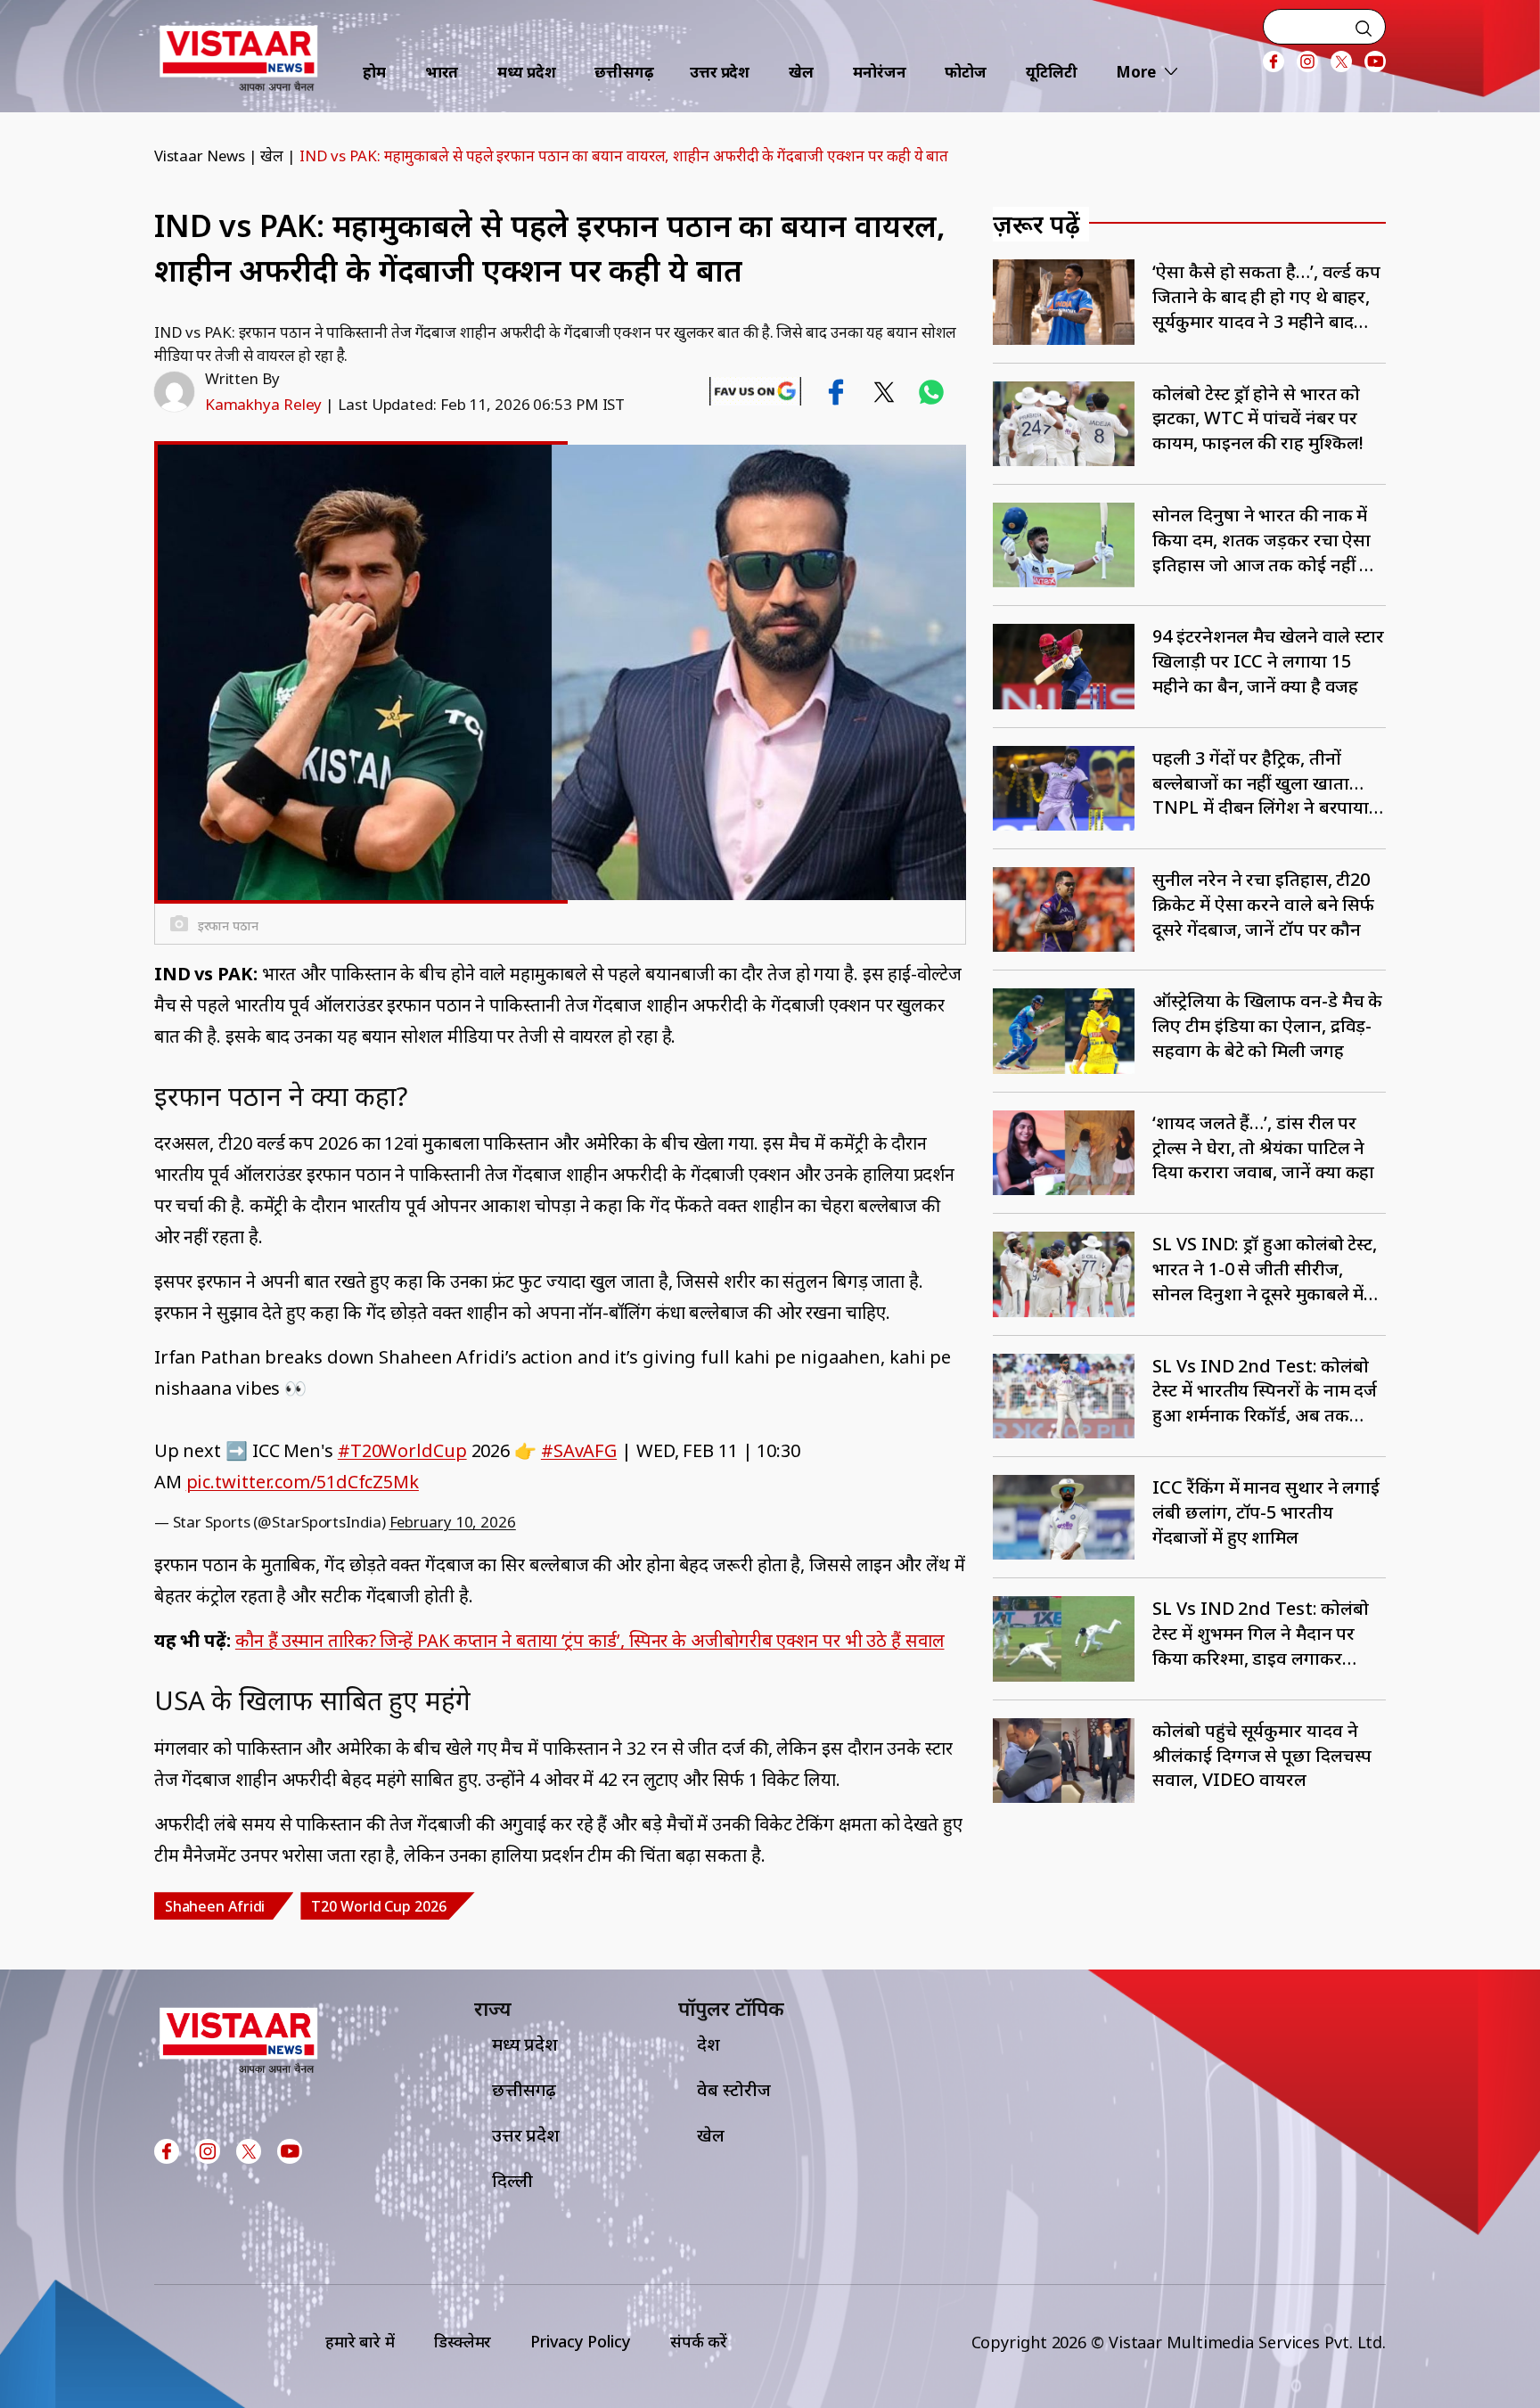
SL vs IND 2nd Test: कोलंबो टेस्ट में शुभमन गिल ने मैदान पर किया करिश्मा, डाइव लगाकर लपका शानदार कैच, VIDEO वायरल (1261, 1633)
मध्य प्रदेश (526, 72)
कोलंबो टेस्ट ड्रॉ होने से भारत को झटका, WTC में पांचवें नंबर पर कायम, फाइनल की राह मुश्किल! (1257, 418)
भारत (442, 72)
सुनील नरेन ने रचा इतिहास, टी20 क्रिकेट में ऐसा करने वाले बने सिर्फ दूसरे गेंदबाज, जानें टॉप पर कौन (1263, 904)
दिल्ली (512, 2180)
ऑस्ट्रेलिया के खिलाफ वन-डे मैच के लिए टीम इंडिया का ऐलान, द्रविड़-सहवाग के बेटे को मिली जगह (1267, 1025)
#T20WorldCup (402, 1450)
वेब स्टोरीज (733, 2089)
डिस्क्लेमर (463, 2341)
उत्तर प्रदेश (720, 72)
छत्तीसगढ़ (624, 72)
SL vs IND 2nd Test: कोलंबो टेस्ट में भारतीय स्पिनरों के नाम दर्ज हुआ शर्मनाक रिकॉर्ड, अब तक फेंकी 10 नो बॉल (1265, 1391)
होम (374, 72)
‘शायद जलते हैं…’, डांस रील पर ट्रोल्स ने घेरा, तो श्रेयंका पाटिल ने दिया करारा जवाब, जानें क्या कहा (1263, 1147)
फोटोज (966, 72)
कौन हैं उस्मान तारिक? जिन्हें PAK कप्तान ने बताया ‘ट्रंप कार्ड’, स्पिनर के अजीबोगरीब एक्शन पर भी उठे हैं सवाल (590, 1640)
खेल (801, 72)
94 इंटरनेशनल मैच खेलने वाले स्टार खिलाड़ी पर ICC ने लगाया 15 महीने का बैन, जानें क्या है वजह (1268, 661)
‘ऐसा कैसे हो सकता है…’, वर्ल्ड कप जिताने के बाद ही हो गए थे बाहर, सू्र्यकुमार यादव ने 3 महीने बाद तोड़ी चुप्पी (1266, 296)
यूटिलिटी (1052, 72)
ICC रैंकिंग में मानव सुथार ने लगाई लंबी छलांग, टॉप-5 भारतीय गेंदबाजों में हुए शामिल (1266, 1512)
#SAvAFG (579, 1450)
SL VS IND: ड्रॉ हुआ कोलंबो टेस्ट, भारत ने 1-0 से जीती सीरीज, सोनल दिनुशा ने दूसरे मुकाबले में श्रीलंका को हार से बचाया (1265, 1269)
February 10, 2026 (453, 1522)
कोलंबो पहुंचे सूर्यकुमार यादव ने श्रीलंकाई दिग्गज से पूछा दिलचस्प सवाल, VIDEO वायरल (1262, 1755)
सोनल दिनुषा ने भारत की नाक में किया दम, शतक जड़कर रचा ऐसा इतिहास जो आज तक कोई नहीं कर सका (1267, 540)
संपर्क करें (699, 2341)
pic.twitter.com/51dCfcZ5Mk (303, 1482)
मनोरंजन (880, 72)
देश (709, 2044)
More (1136, 72)
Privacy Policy (581, 2341)
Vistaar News (200, 156)
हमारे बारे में (360, 2341)
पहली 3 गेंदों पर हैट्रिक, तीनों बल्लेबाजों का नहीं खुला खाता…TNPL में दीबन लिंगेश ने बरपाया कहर (1261, 783)
